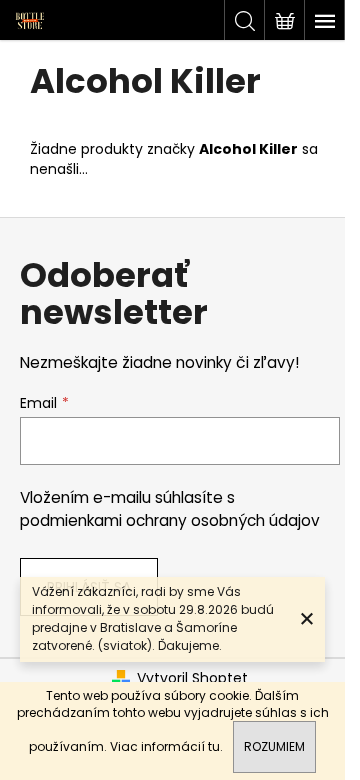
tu (214, 746)
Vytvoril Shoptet (192, 678)
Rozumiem (274, 746)
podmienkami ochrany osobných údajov (170, 520)
